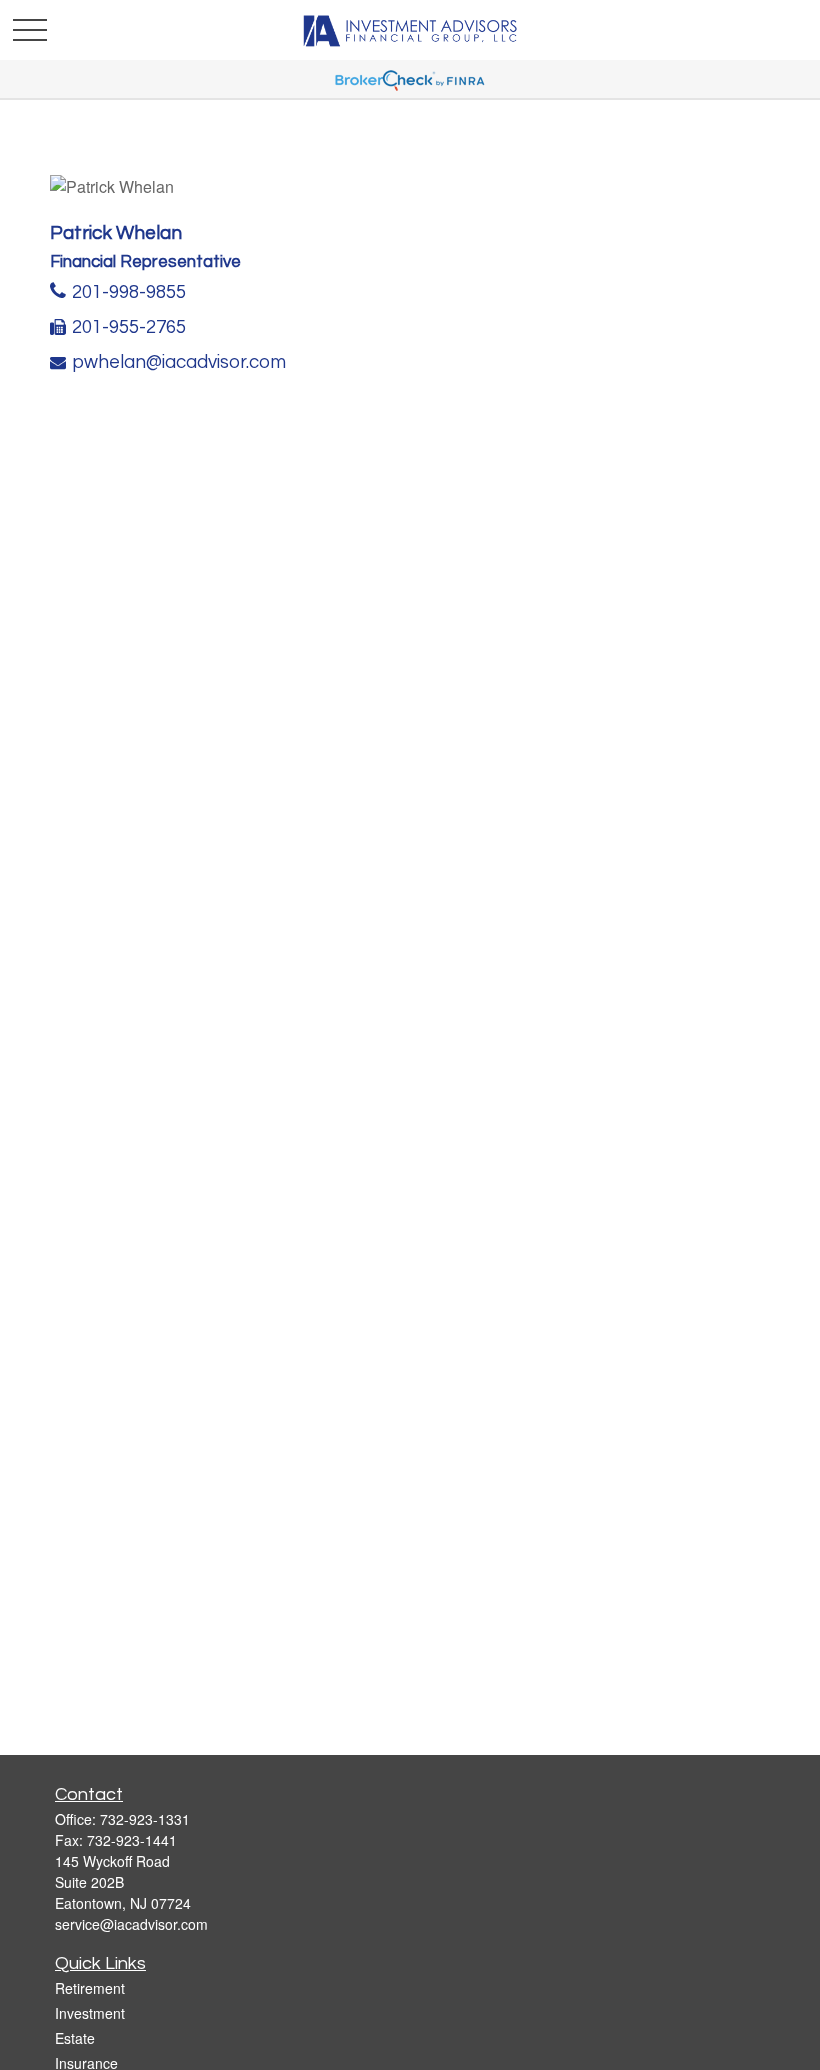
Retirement (90, 1988)
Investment (90, 2013)
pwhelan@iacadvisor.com (179, 362)
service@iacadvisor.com (131, 1924)
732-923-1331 (145, 1819)
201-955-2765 (129, 327)
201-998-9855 (129, 292)
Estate (75, 2038)
